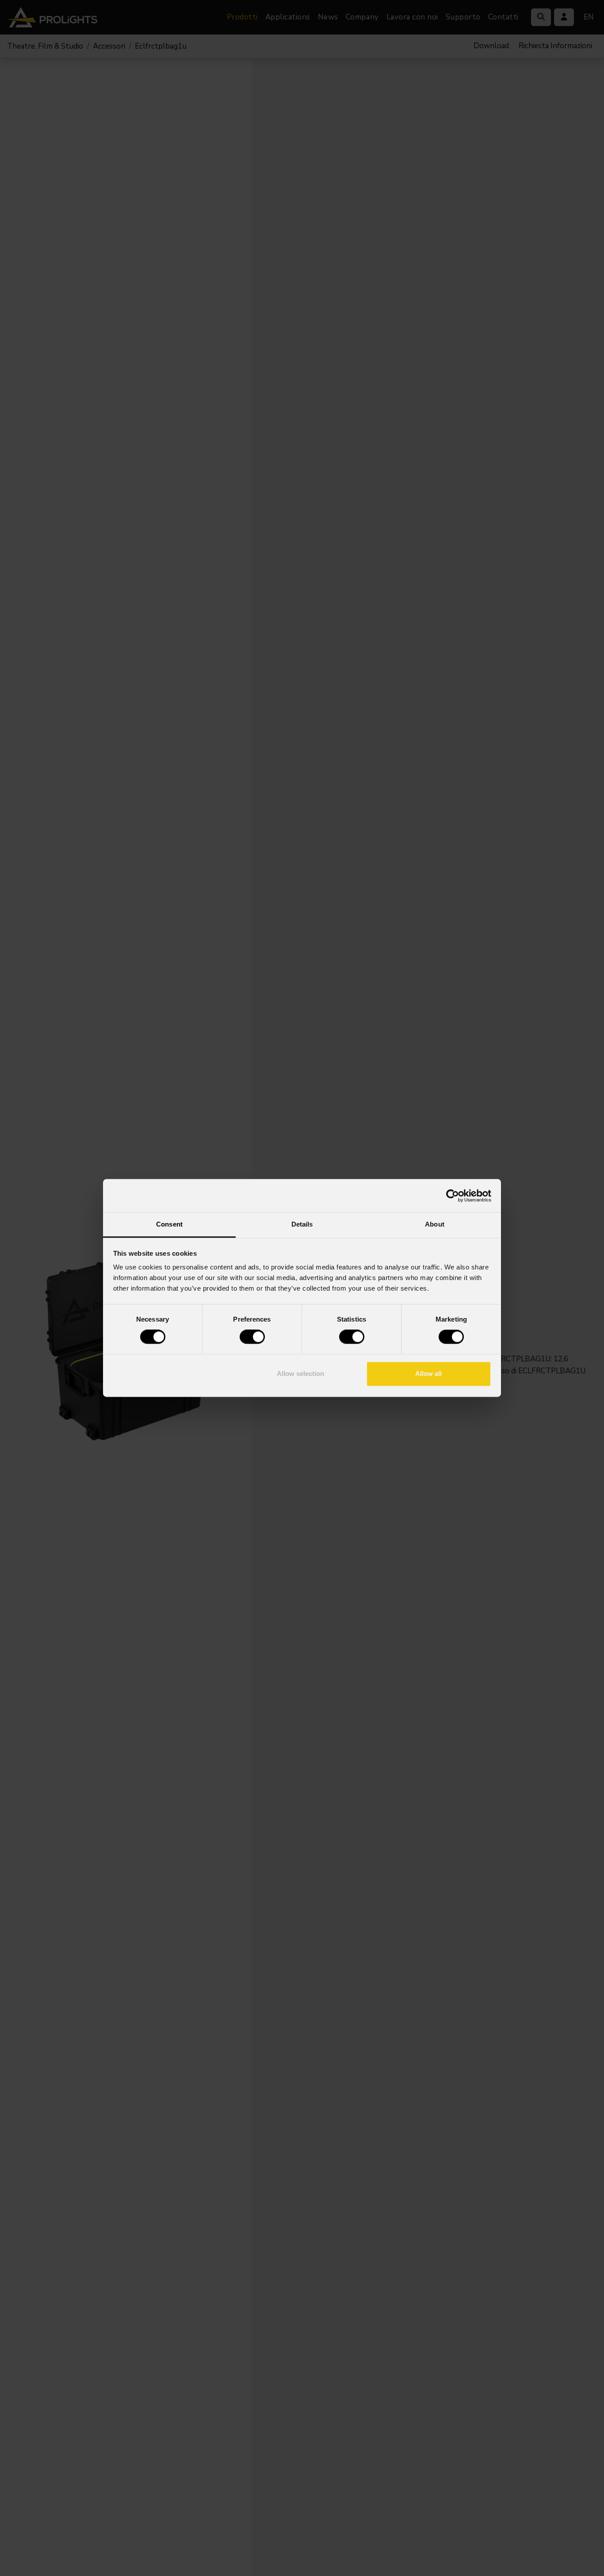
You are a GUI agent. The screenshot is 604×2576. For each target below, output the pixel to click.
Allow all (428, 1374)
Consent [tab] (169, 1224)
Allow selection (300, 1374)
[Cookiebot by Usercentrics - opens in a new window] (453, 1196)
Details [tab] (302, 1224)
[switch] (252, 1337)
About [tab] (435, 1224)
